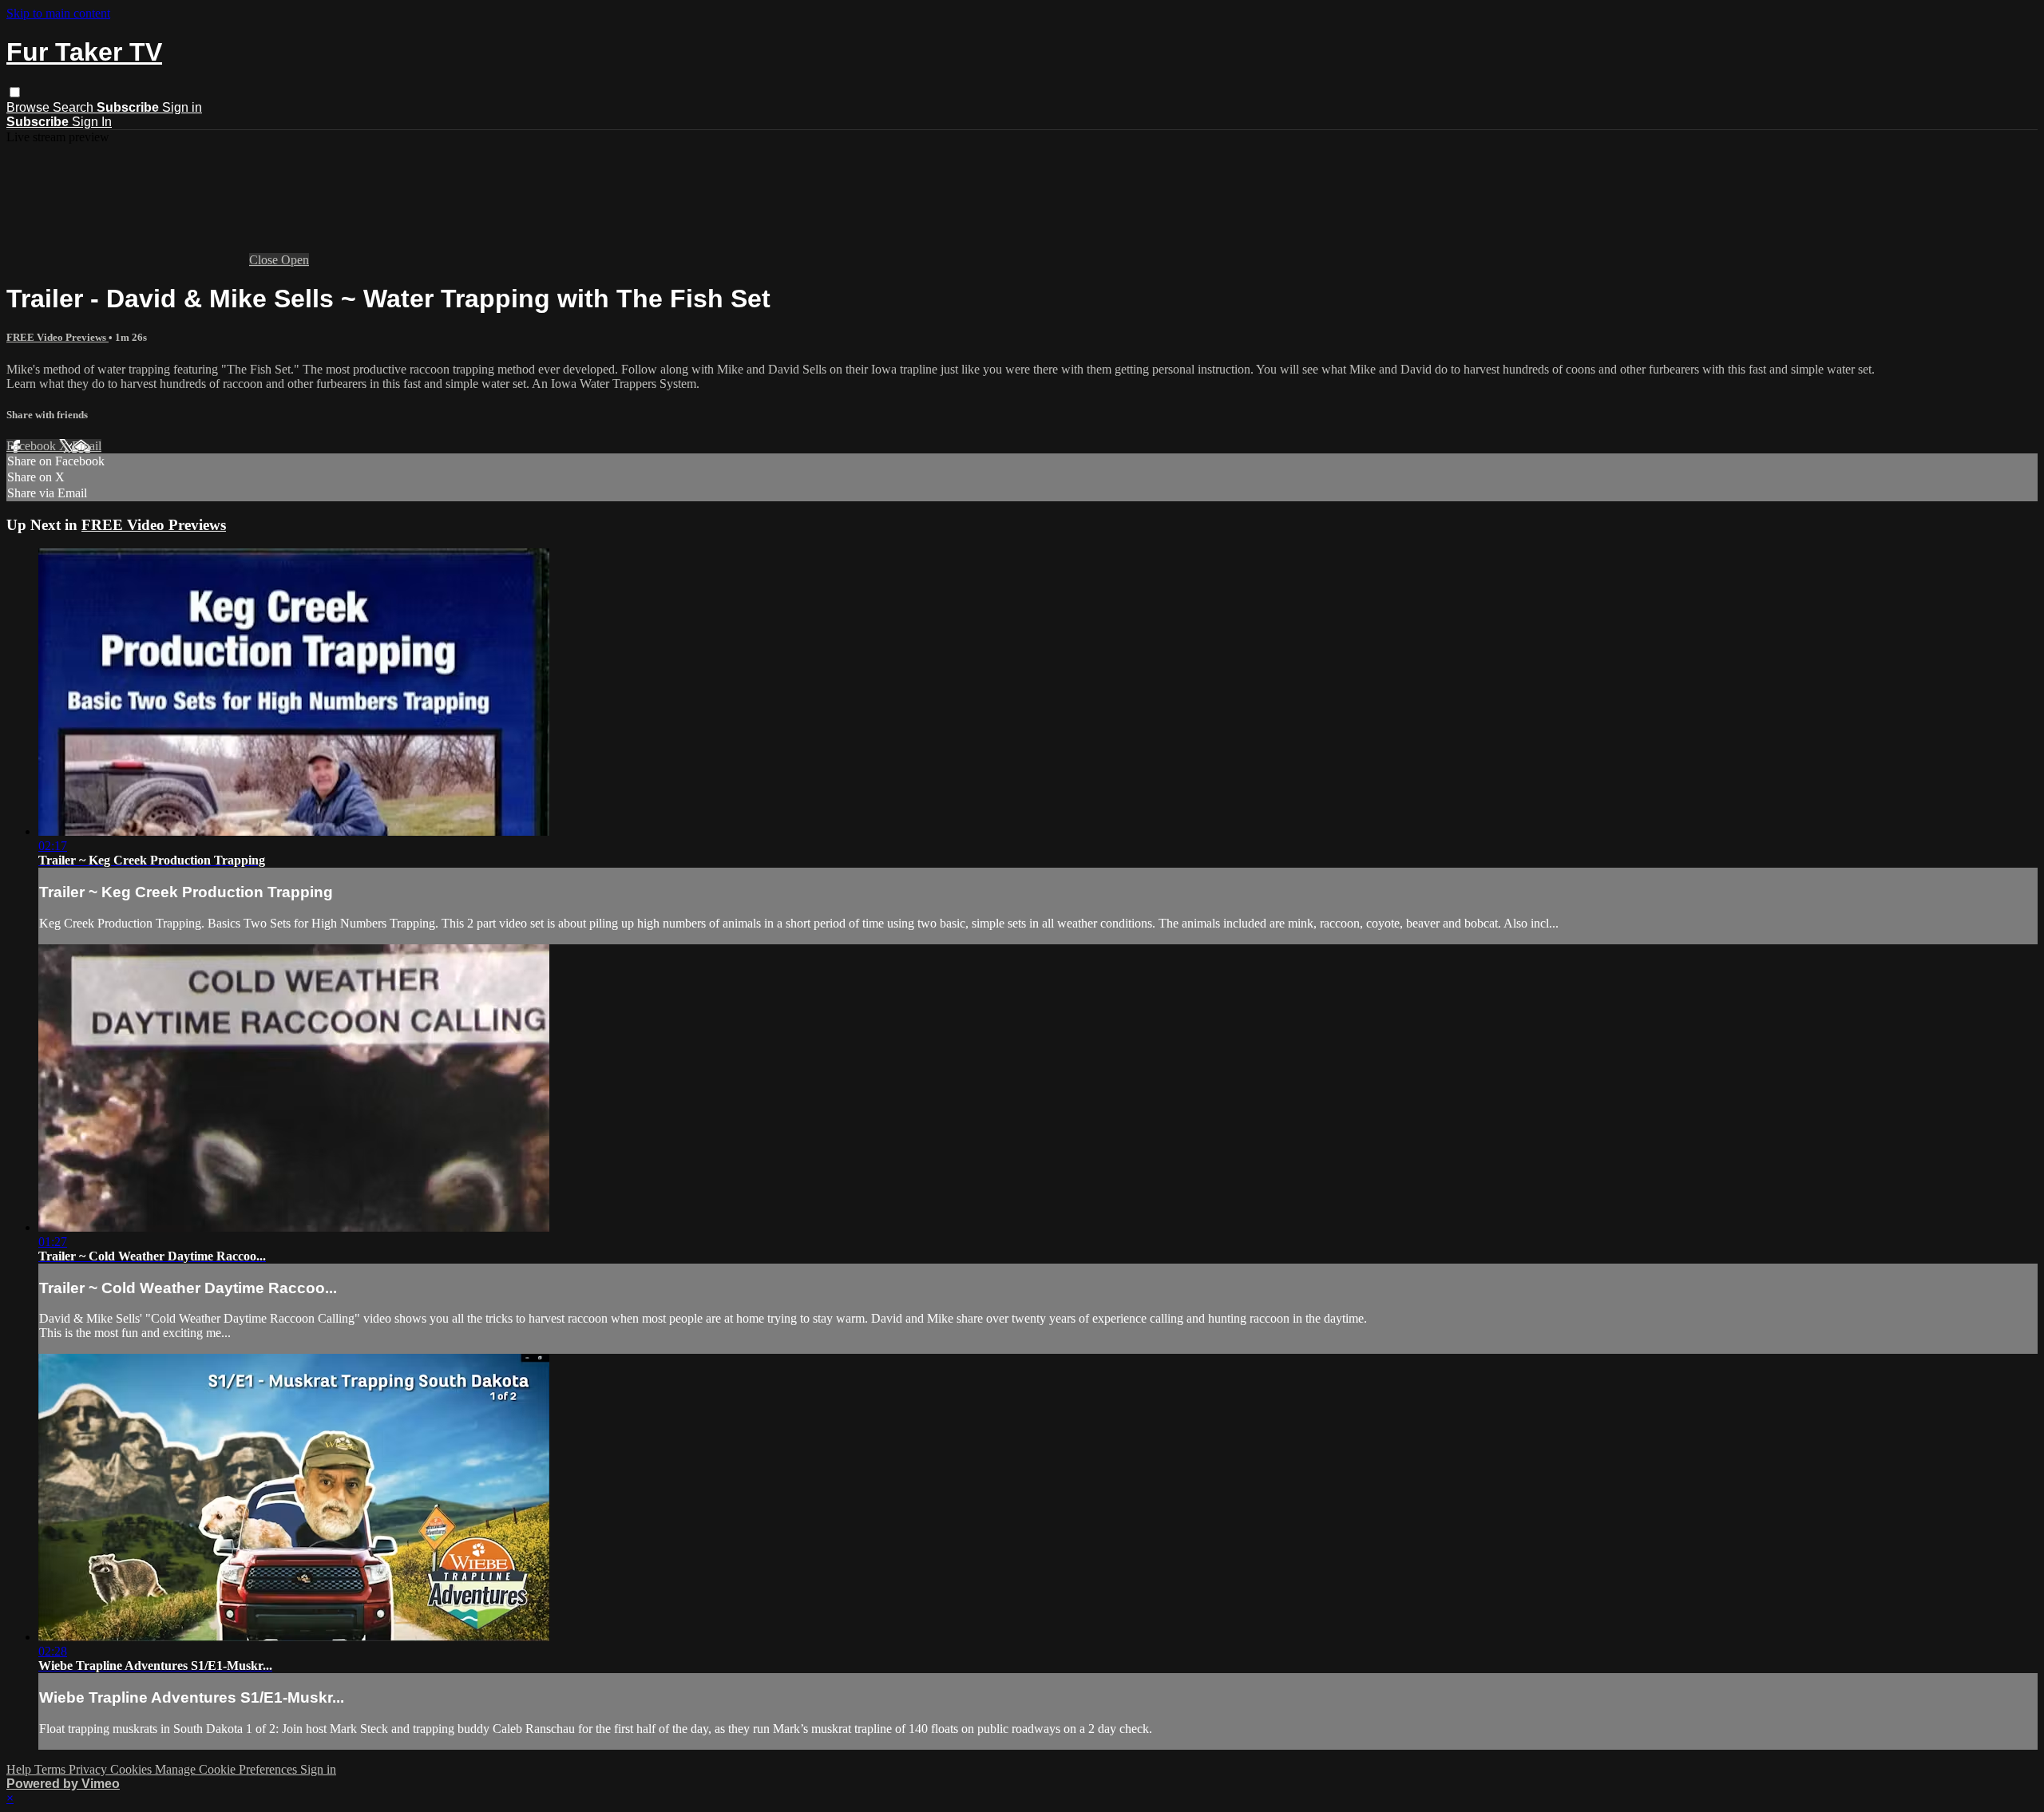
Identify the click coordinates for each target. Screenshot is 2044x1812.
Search (75, 107)
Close (265, 260)
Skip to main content (58, 13)
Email (87, 446)
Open (295, 260)
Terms (51, 1769)
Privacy (89, 1769)
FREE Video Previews (57, 337)
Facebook (33, 446)
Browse (30, 107)
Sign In (92, 122)
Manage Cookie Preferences (228, 1769)
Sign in (182, 107)
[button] (15, 92)
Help (20, 1769)
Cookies (133, 1769)
